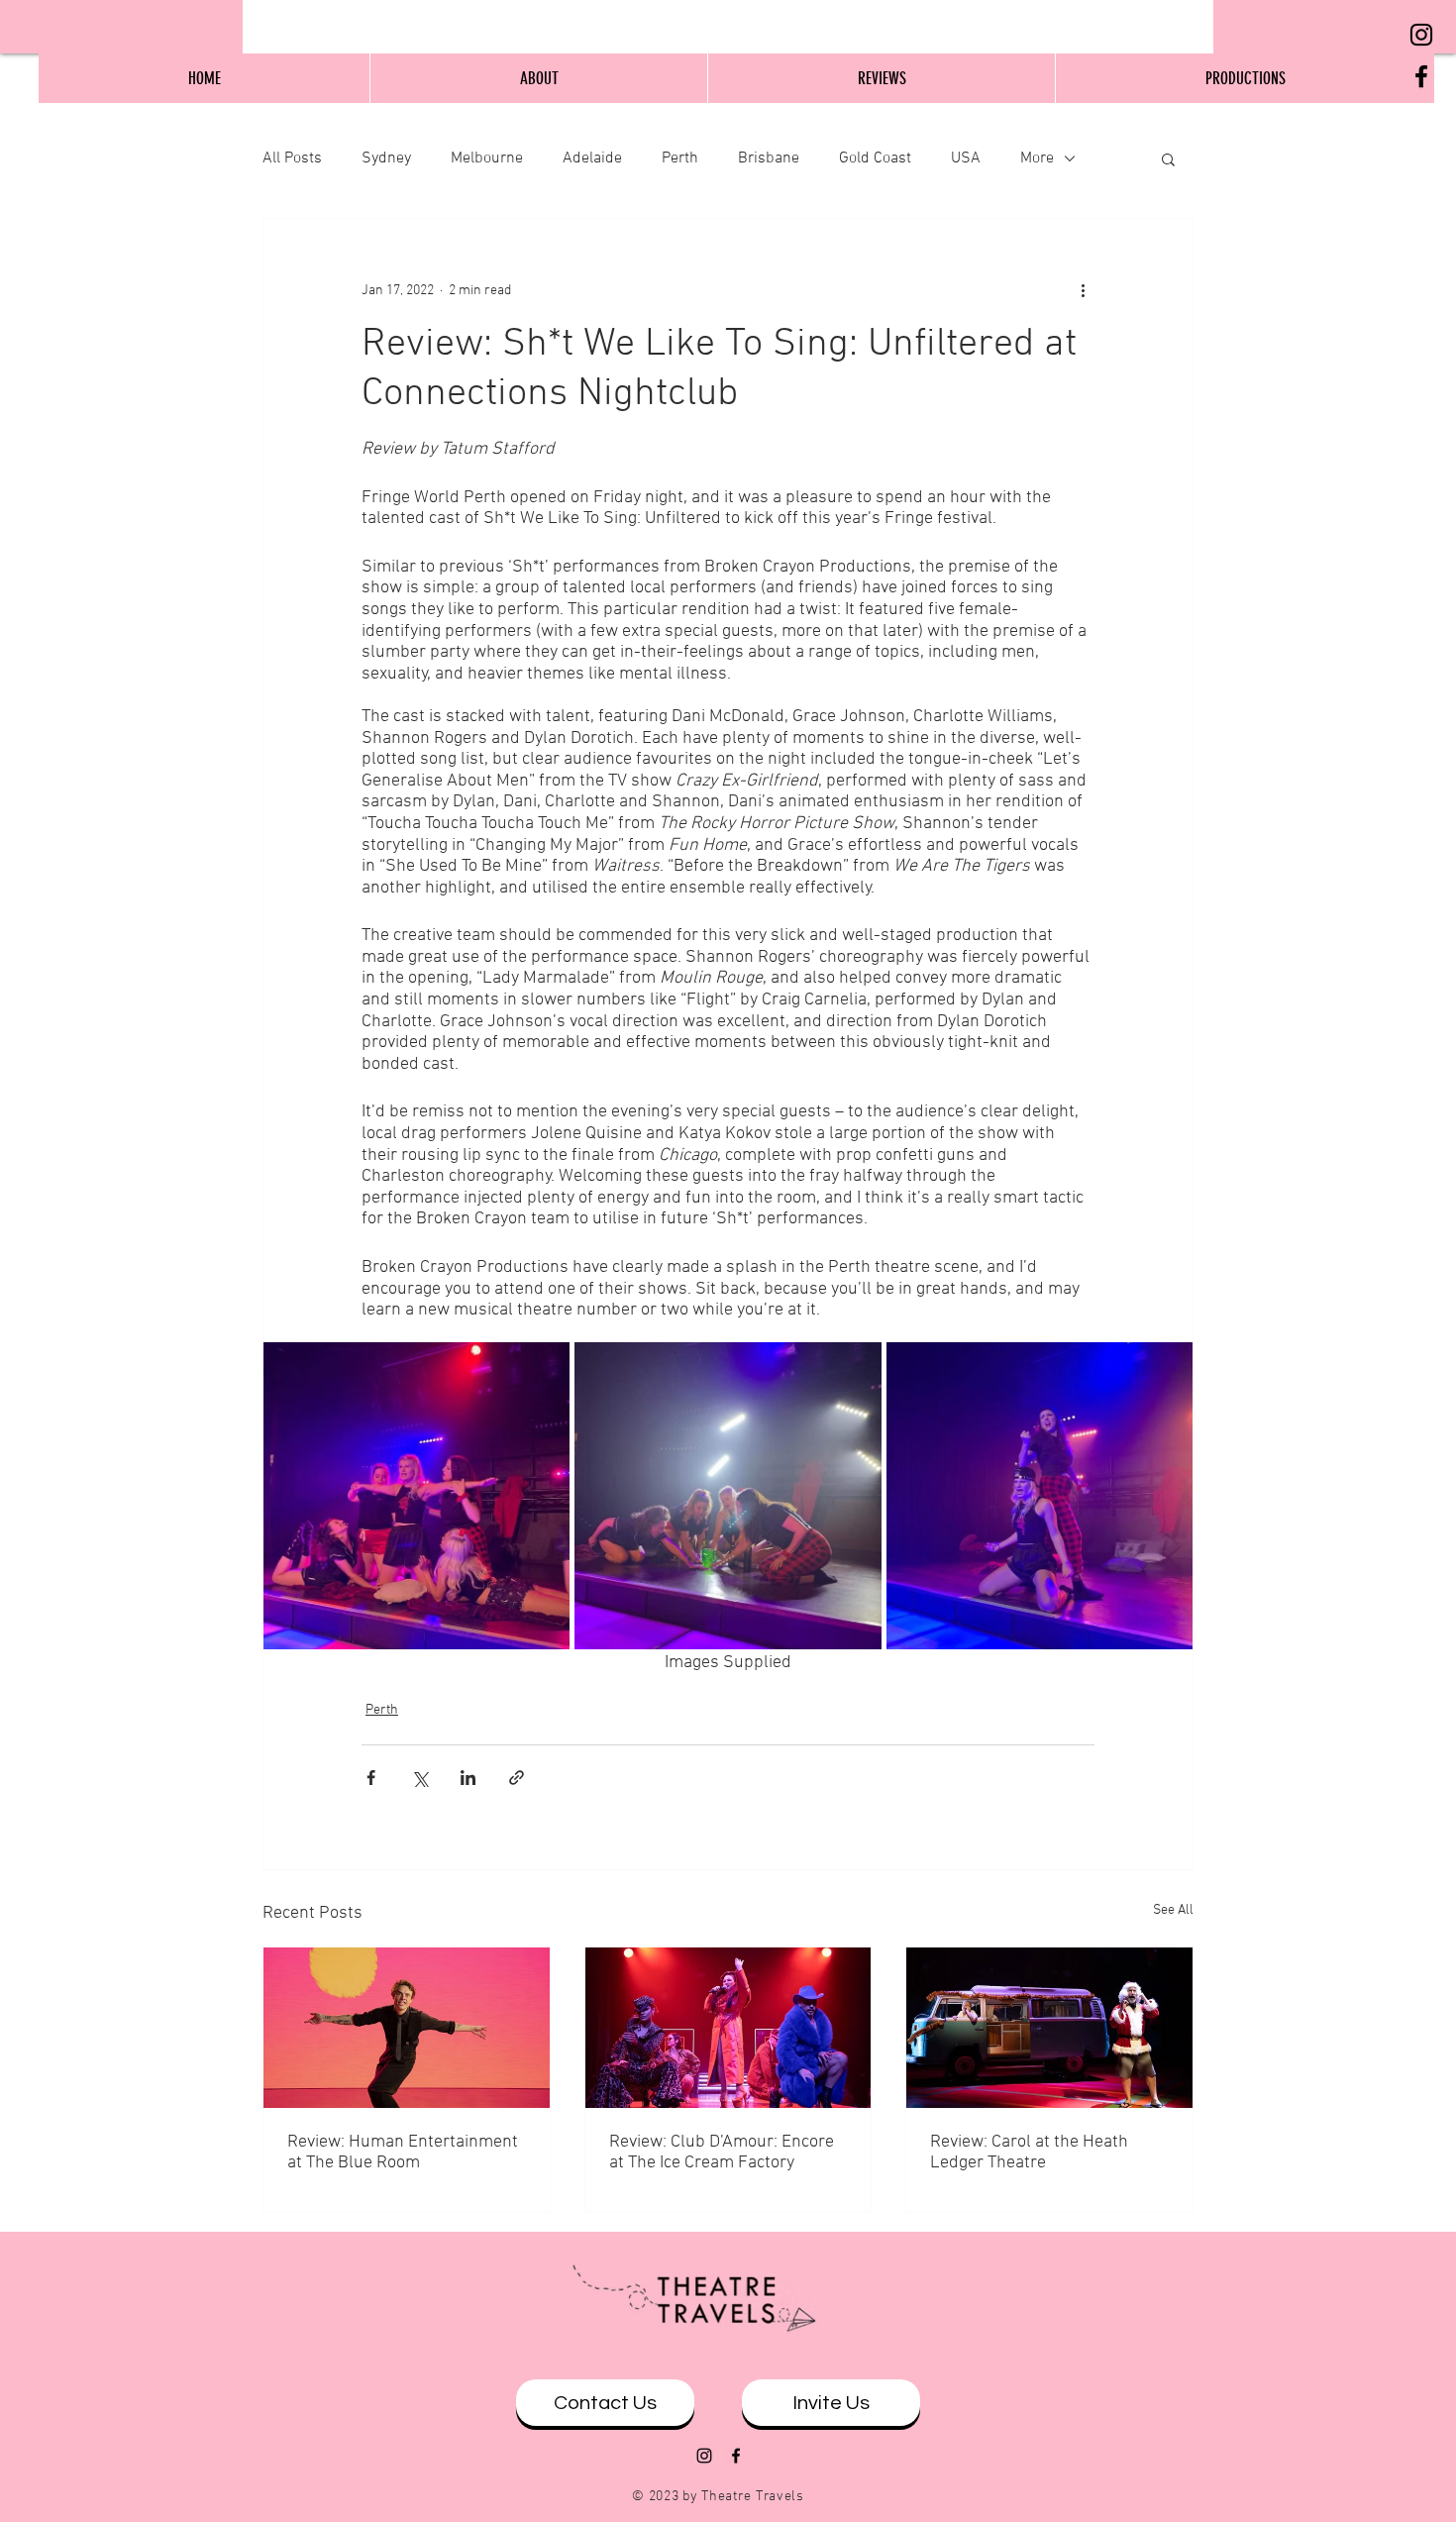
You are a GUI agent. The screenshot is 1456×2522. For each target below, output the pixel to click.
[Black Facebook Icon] (1421, 76)
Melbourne (487, 158)
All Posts (292, 158)
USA (966, 158)
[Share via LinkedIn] (468, 1778)
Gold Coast (875, 158)
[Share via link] (517, 1778)
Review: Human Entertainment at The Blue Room (403, 2153)
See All (1173, 1910)
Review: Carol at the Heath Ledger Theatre (1029, 2153)
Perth (680, 158)
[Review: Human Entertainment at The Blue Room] (407, 2028)
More (1037, 158)
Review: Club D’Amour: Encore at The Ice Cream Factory (722, 2153)
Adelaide (592, 158)
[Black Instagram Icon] (1421, 35)
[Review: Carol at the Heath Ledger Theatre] (1049, 2028)
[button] (1168, 158)
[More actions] (1083, 290)
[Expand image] (416, 1495)
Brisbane (769, 158)
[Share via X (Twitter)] (419, 1778)
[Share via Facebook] (371, 1778)
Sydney (386, 158)
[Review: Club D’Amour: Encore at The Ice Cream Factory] (728, 2028)
